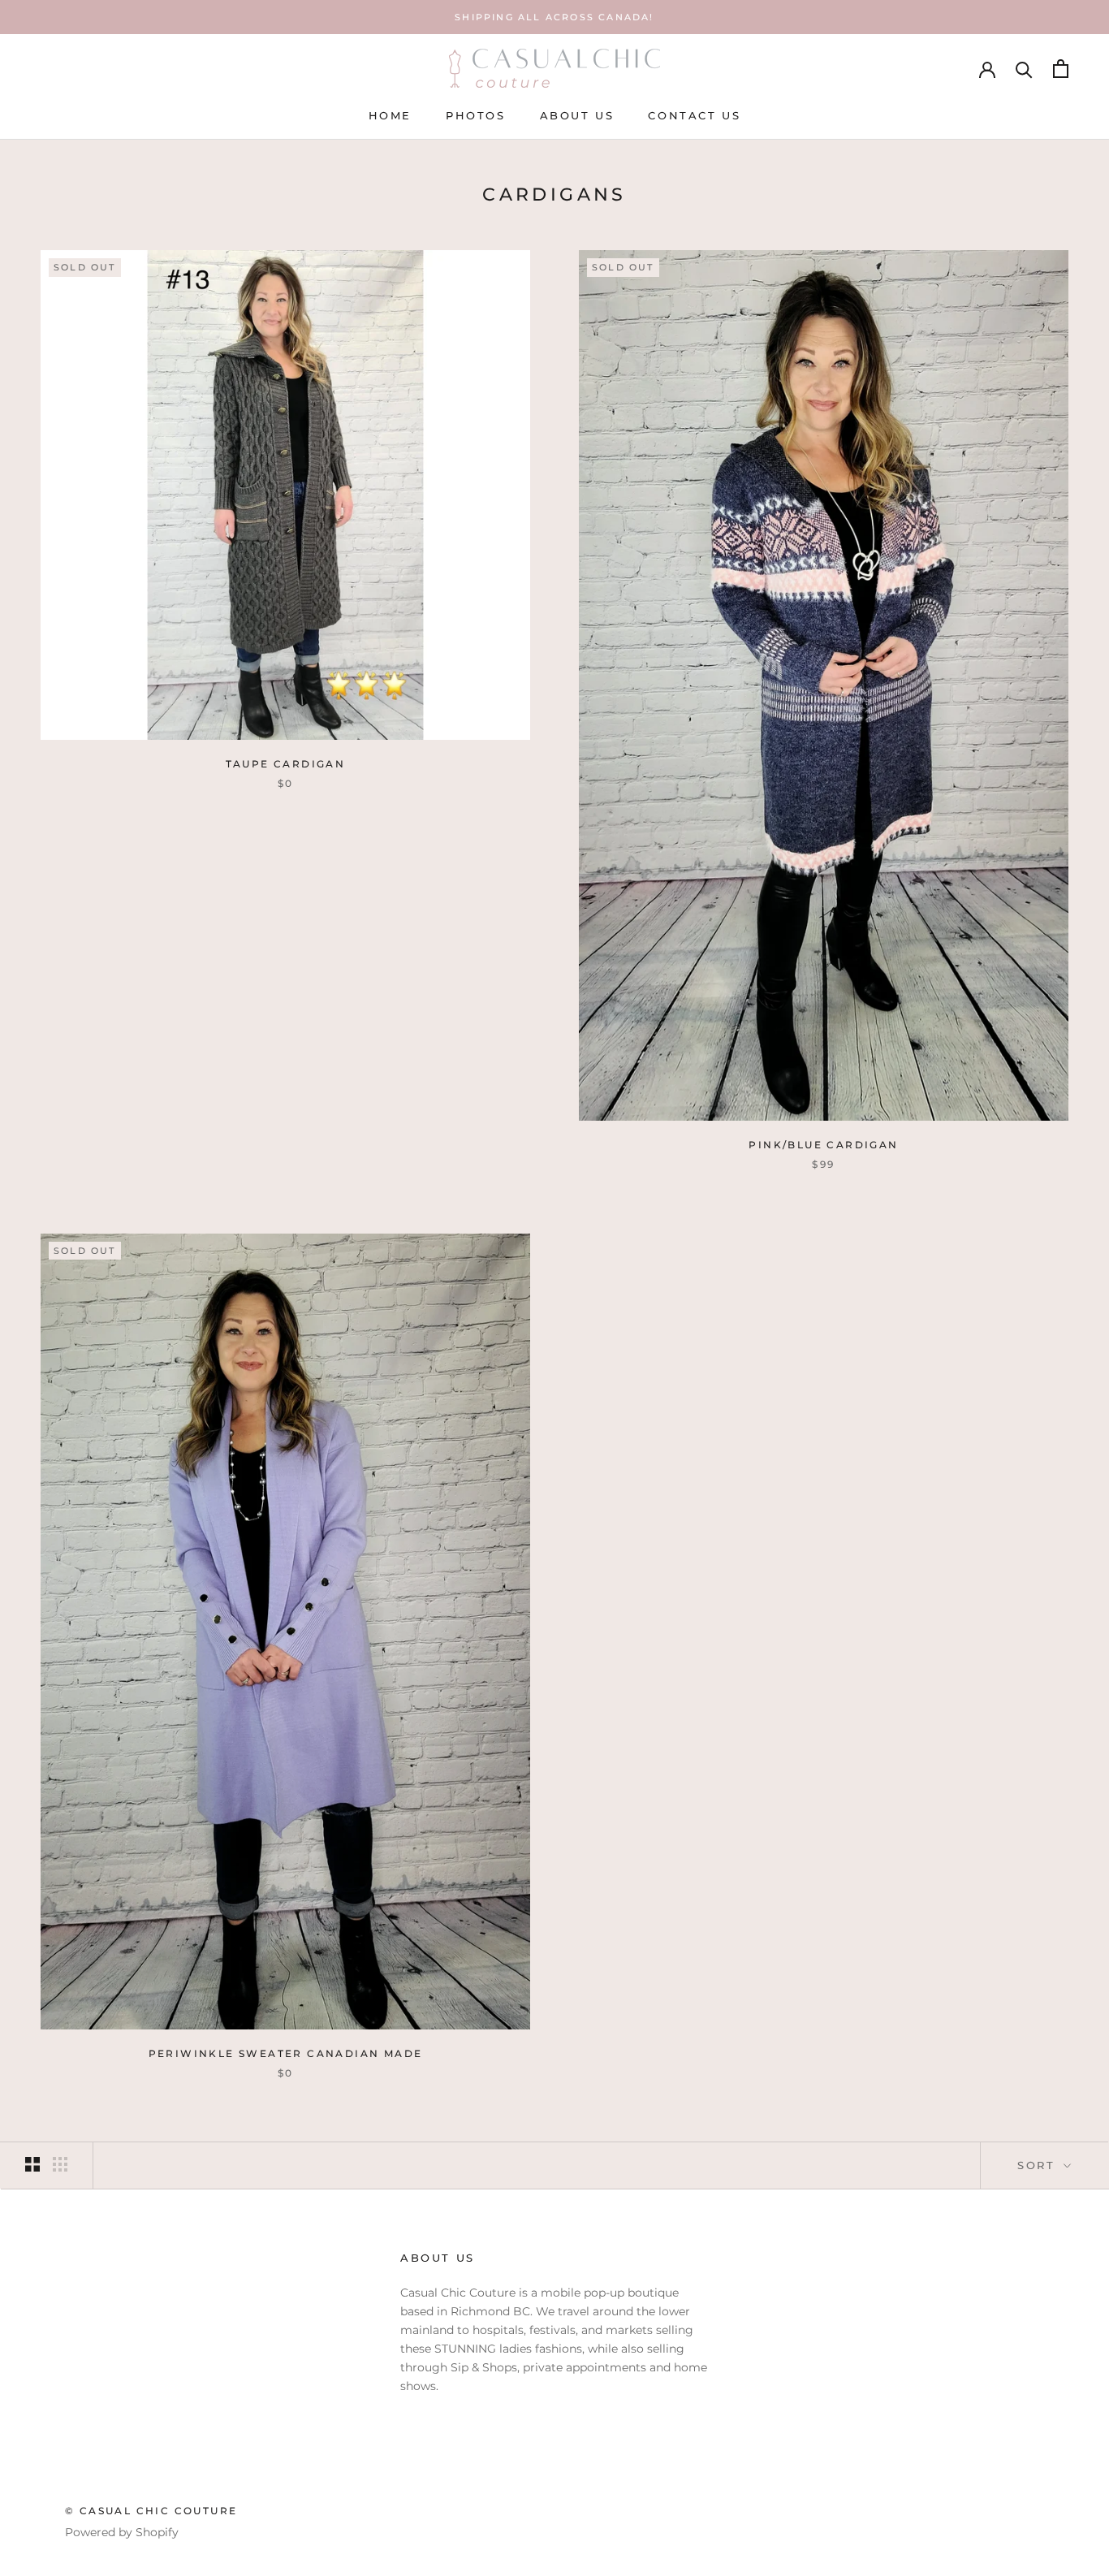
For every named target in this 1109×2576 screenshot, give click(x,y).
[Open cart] (1061, 69)
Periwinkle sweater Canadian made (286, 2053)
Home (390, 115)
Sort (1039, 2165)
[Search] (1024, 69)
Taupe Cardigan (286, 764)
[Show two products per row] (32, 2164)
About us (577, 115)
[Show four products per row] (60, 2164)
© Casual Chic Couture (151, 2511)
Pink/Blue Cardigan (823, 1145)
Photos (476, 115)
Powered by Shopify (122, 2532)
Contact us (694, 115)
